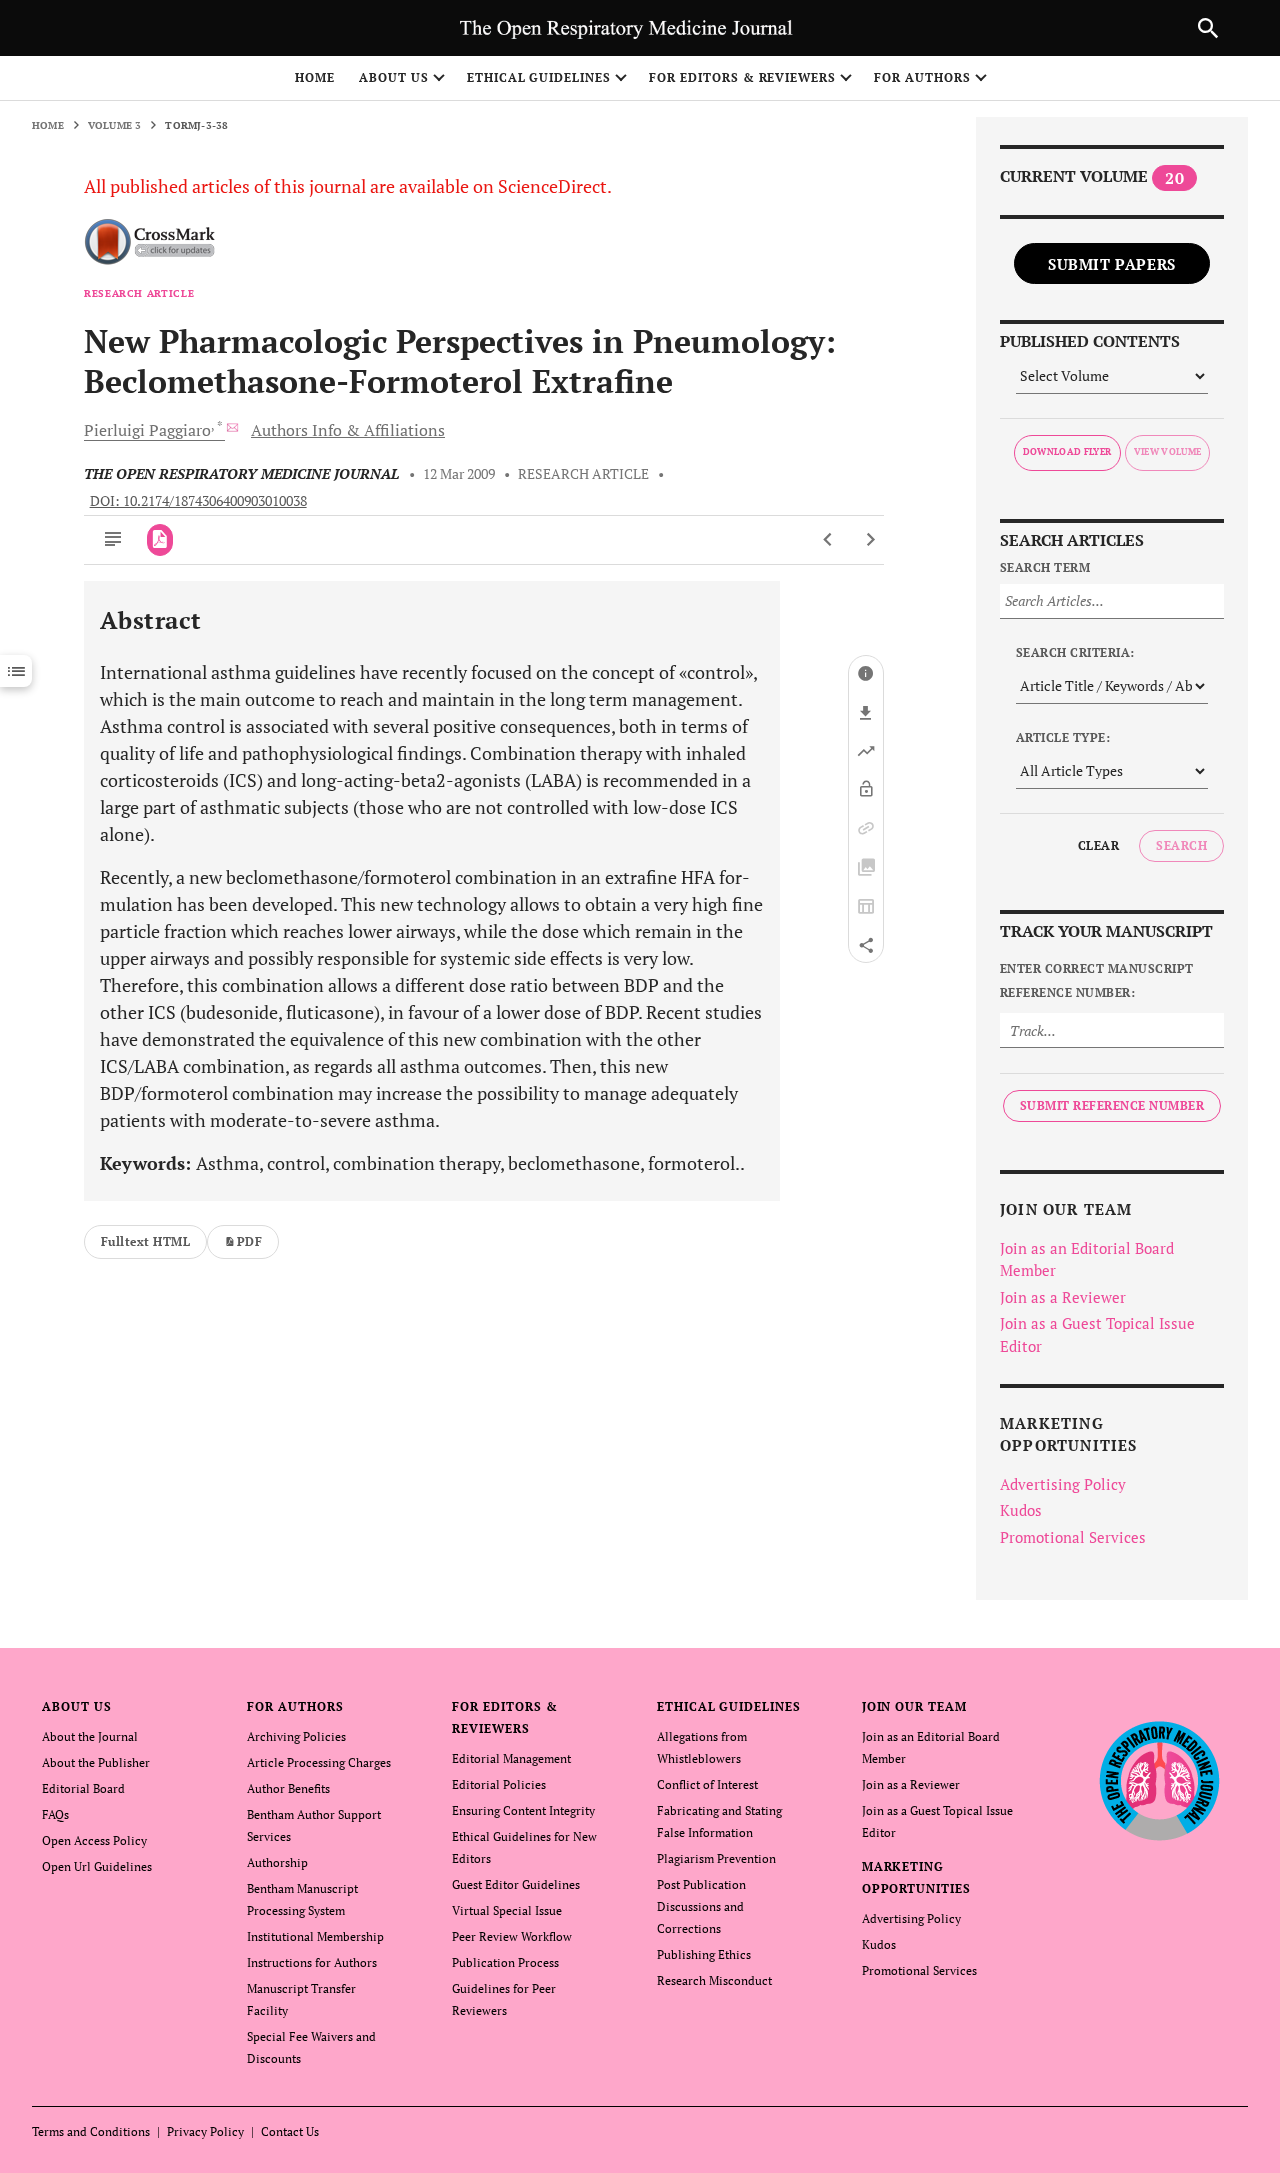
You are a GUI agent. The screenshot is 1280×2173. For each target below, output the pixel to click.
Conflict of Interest (707, 1784)
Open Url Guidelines (97, 1866)
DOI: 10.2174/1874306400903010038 (198, 501)
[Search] (1208, 28)
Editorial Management (511, 1758)
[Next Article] (870, 540)
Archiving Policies (296, 1736)
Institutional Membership (315, 1936)
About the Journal (90, 1736)
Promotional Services (1073, 1537)
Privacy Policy (205, 2131)
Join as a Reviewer (1063, 1297)
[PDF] (160, 540)
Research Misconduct (714, 1980)
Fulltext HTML (145, 1241)
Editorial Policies (499, 1784)
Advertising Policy (1063, 1484)
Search (1181, 845)
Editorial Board (83, 1788)
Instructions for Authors (312, 1962)
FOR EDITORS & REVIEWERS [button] (742, 77)
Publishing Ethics (704, 1954)
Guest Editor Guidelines (516, 1884)
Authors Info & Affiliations (348, 430)
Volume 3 (115, 125)
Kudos (1021, 1510)
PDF (249, 1241)
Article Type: (1063, 737)
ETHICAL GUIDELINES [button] (539, 77)
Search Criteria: (1075, 652)
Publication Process (505, 1962)
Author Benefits (288, 1788)
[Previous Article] (828, 540)
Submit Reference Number (1112, 1105)
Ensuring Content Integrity (523, 1810)
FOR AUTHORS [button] (922, 77)
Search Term (1045, 567)
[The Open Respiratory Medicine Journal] (1159, 1781)
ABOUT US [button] (394, 77)
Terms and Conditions (91, 2131)
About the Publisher (96, 1762)
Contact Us (290, 2131)
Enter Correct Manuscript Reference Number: (1097, 980)
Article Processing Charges (319, 1762)
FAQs (55, 1814)
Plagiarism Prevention (716, 1858)
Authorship (277, 1862)
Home (315, 77)
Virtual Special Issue (507, 1910)
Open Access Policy (94, 1840)
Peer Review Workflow (512, 1936)
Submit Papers (1112, 264)
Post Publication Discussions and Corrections (701, 1906)
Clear (1098, 845)
